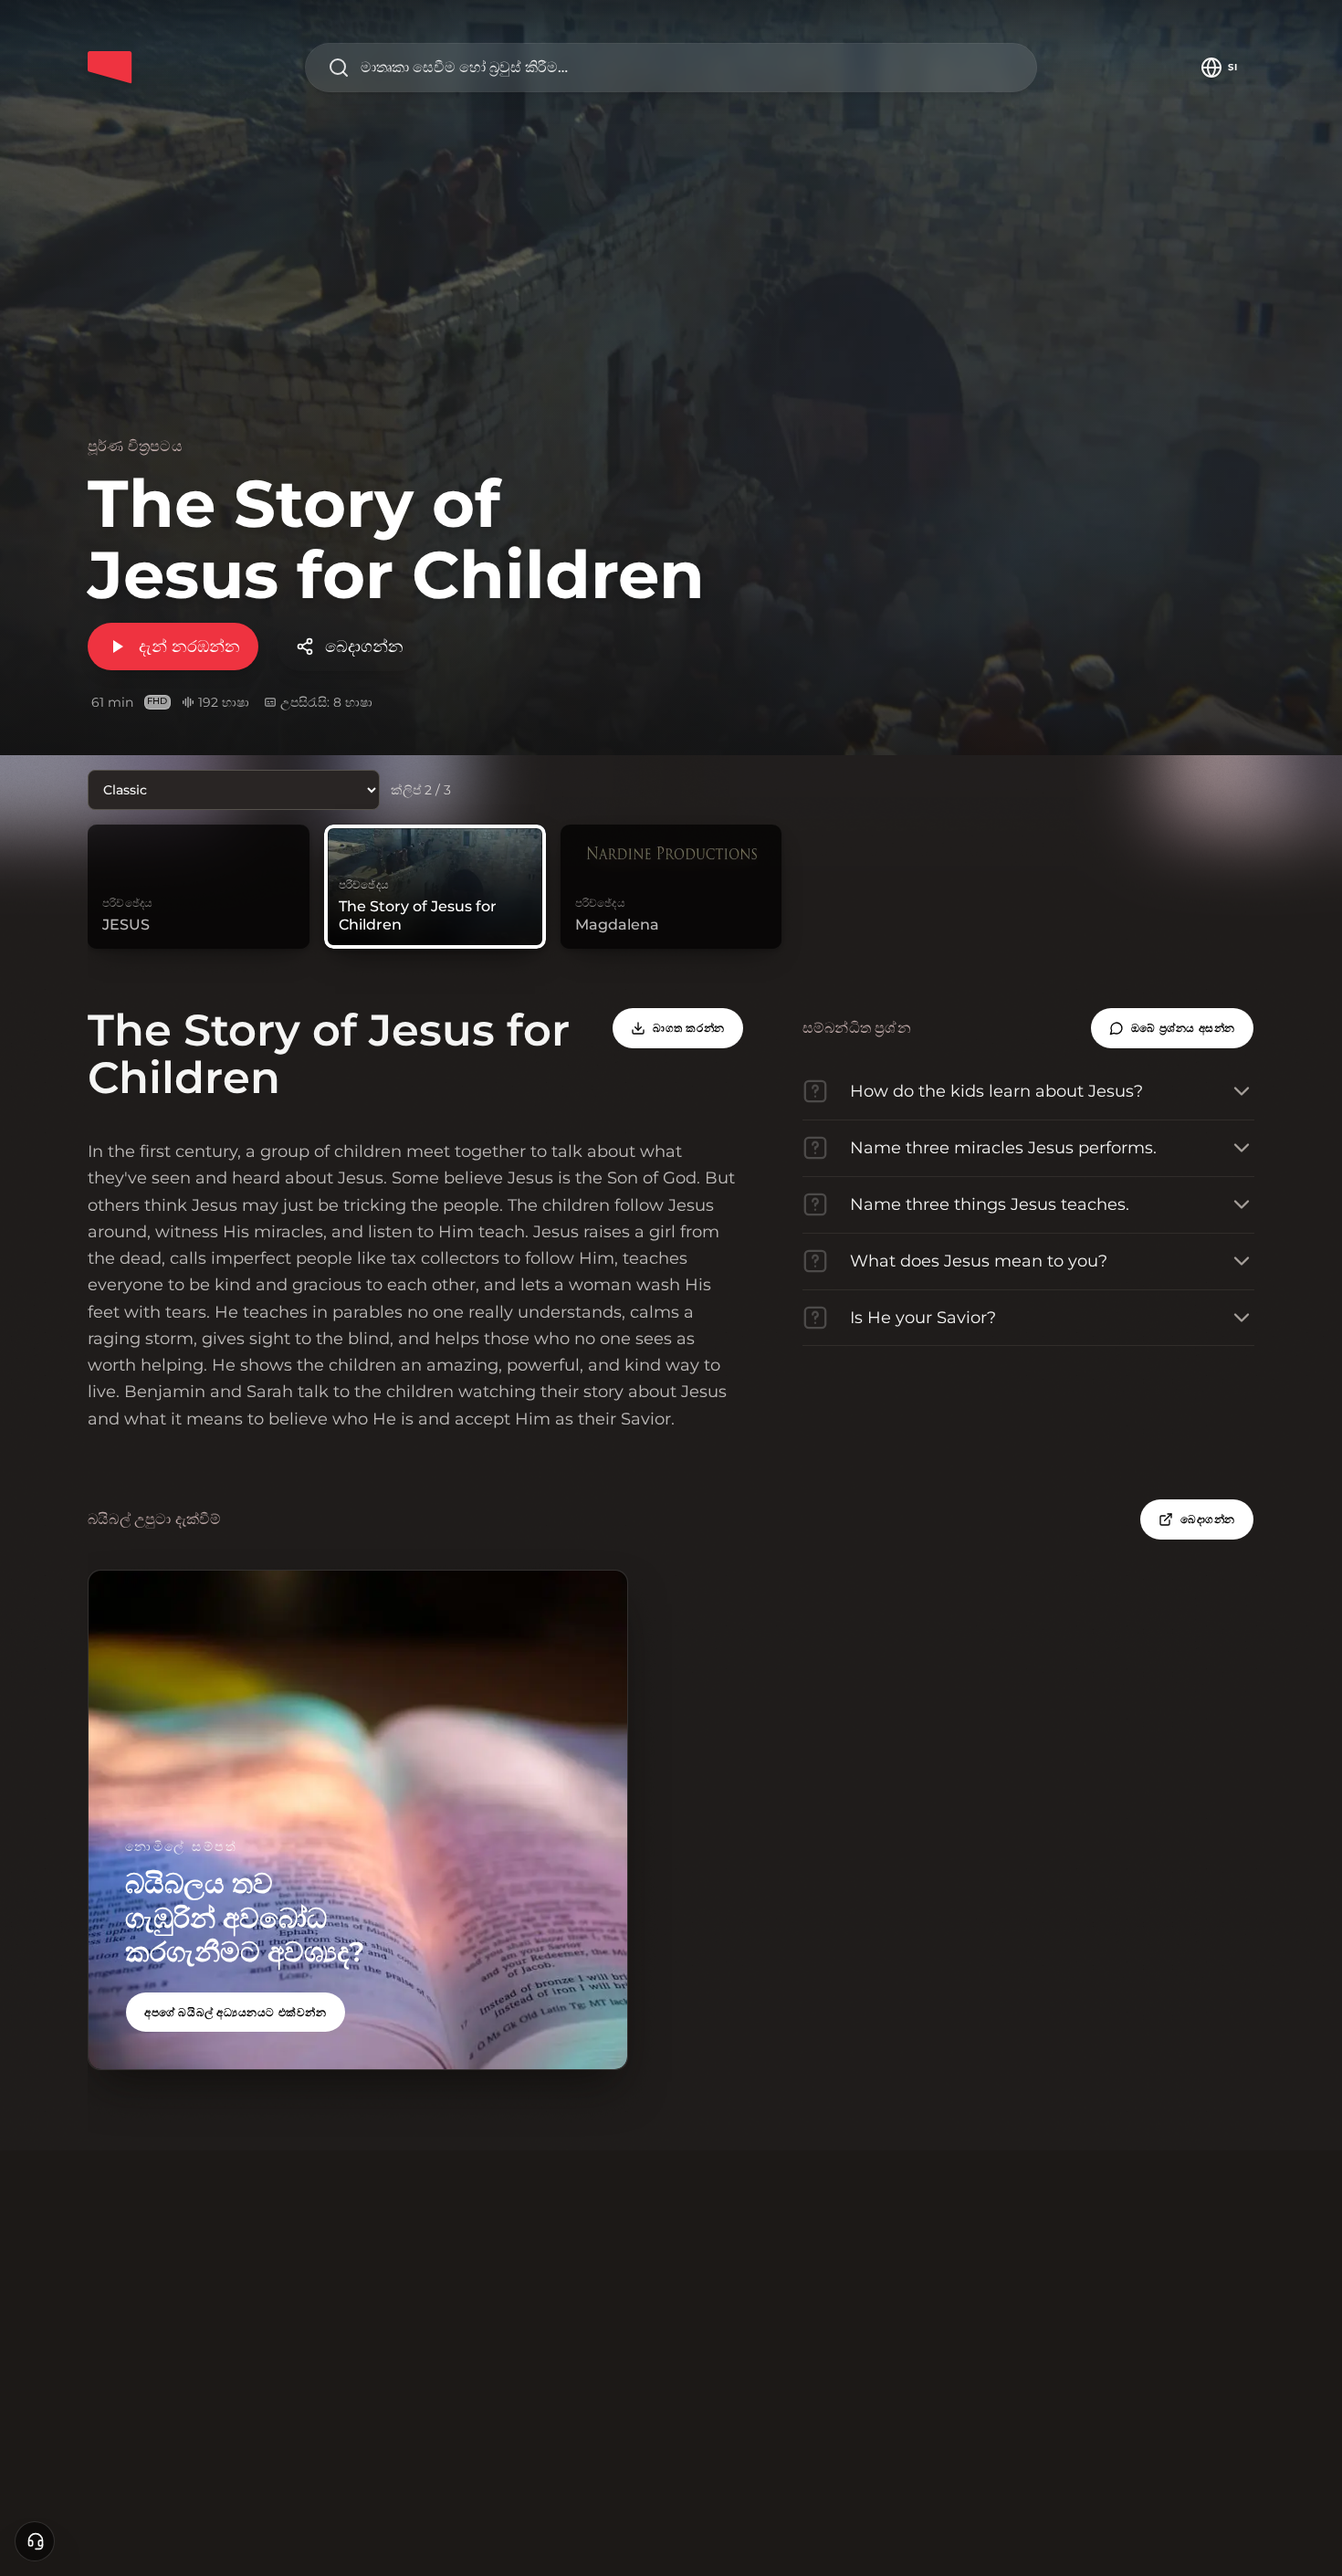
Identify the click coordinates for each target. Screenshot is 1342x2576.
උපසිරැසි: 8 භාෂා (326, 702)
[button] (1172, 1028)
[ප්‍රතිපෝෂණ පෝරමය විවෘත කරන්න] (35, 2541)
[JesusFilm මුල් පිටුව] (110, 68)
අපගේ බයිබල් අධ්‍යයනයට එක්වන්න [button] (236, 2012)
